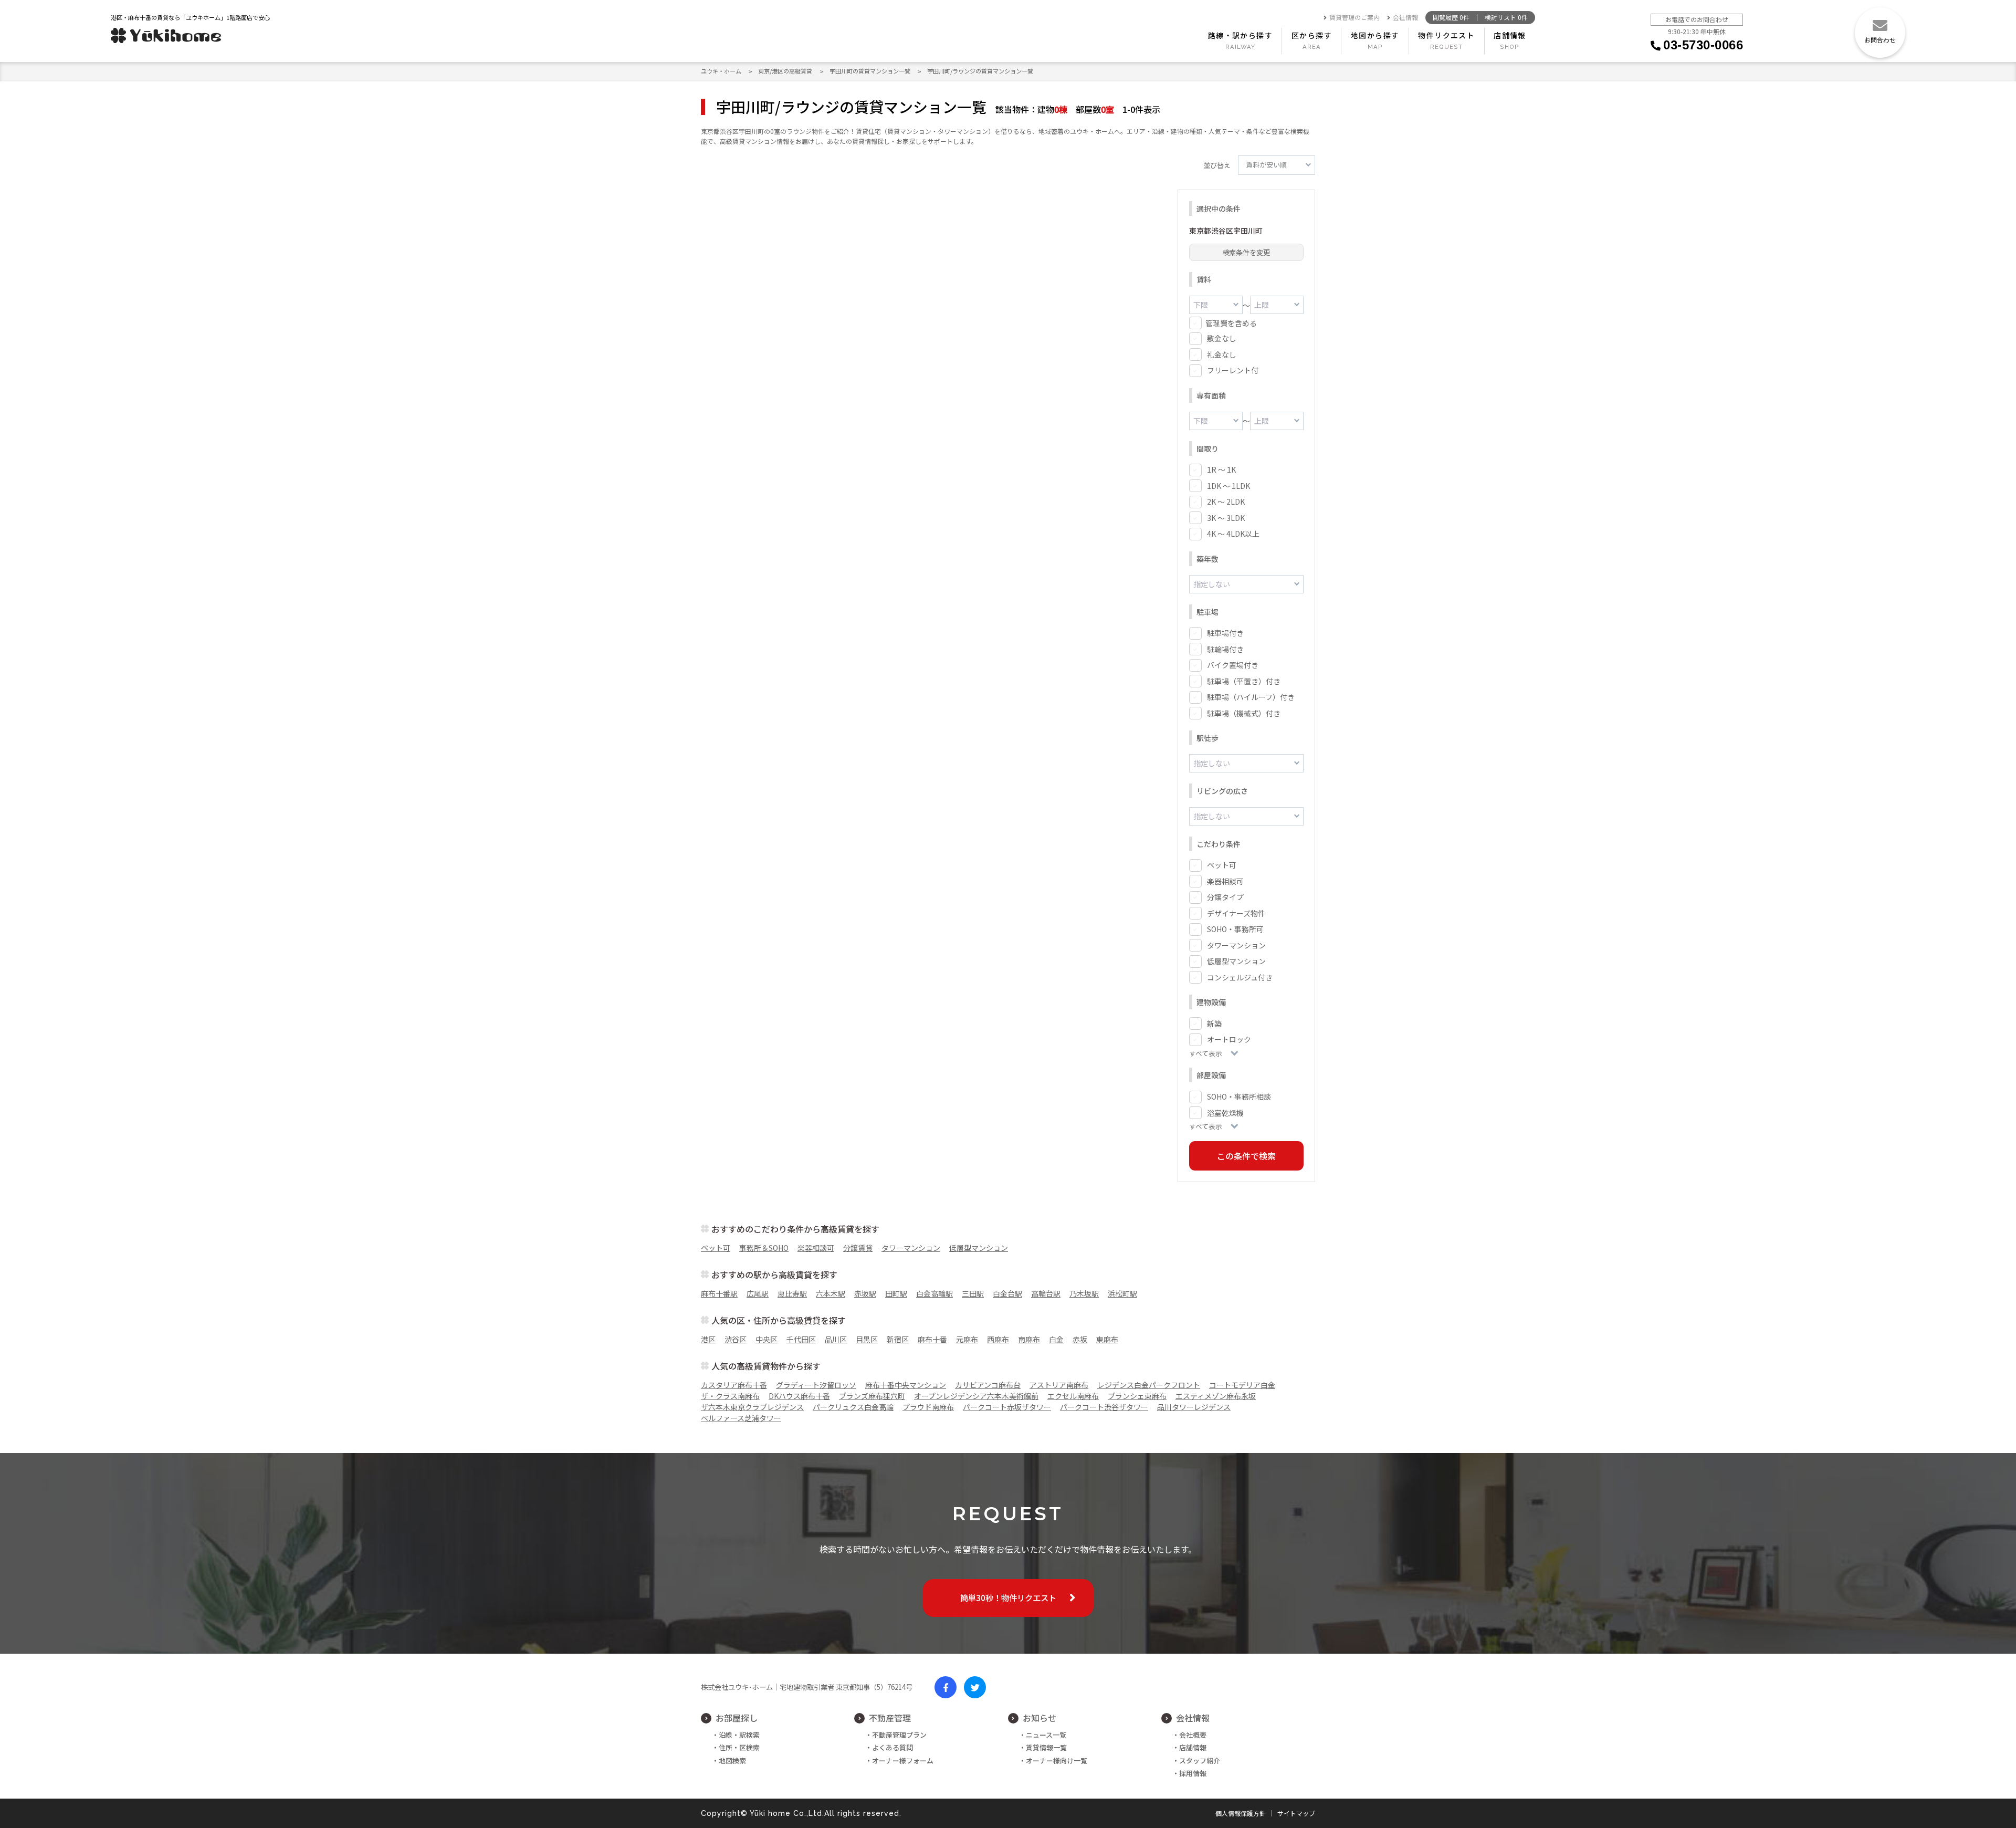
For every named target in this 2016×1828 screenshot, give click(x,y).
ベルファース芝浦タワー (741, 1418)
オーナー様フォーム (903, 1761)
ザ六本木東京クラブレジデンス (752, 1407)
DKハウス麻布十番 (799, 1396)
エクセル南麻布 (1073, 1396)
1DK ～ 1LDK (1228, 486)
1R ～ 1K (1221, 469)
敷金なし (1222, 338)
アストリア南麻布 (1059, 1385)
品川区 (836, 1339)
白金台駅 (1007, 1293)
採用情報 (1193, 1773)
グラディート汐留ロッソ (816, 1385)
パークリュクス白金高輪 (853, 1407)
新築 (1214, 1023)
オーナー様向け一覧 (1057, 1761)
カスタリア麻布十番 (734, 1385)
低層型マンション (1236, 961)
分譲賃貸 (858, 1248)
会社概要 (1193, 1735)
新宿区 (898, 1339)
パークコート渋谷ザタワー (1104, 1407)
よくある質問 (892, 1747)
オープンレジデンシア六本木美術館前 (976, 1396)
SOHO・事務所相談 (1239, 1096)
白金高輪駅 (934, 1293)
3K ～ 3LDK (1226, 518)
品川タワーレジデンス (1194, 1407)
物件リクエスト (1446, 35)
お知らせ (1039, 1718)
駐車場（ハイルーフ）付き (1251, 697)
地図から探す (1375, 35)
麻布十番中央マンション (906, 1385)
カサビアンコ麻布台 (988, 1385)
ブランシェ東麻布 (1137, 1396)
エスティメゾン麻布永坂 (1216, 1396)
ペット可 (1222, 865)
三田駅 (973, 1293)
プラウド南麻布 (928, 1407)
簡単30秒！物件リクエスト (1008, 1597)
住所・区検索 (739, 1747)
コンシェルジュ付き (1240, 977)
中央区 (766, 1339)
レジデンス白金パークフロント (1149, 1385)
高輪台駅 (1046, 1293)
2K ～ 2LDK (1226, 502)
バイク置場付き (1233, 665)
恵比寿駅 (792, 1293)
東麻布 (1107, 1339)
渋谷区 (736, 1339)
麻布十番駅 (719, 1293)
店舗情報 (1510, 35)
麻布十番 (932, 1339)
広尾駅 (758, 1293)
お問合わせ (1880, 40)
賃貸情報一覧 (1046, 1747)
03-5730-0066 (1703, 45)
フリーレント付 (1233, 370)
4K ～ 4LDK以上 (1233, 534)
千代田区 (801, 1339)
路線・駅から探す (1240, 35)
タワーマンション (1236, 945)
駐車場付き (1225, 633)
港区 (708, 1339)
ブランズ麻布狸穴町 (872, 1396)
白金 (1056, 1339)
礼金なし (1222, 354)
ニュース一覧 (1046, 1735)
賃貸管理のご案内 (1354, 18)
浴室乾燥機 (1225, 1113)
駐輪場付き (1225, 649)
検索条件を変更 (1246, 252)
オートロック (1229, 1039)
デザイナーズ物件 (1236, 913)
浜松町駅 (1122, 1293)
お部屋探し (737, 1718)
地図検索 (732, 1761)
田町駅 (896, 1293)
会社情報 (1405, 18)
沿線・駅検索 (739, 1735)
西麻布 (998, 1339)
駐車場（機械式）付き (1244, 713)
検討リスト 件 (1506, 18)
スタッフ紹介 (1200, 1761)
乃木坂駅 (1084, 1293)
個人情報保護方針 (1241, 1813)
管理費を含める (1231, 323)
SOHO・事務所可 (1235, 929)
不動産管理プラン (899, 1735)
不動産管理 (890, 1718)
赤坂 (1080, 1339)
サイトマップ (1296, 1813)
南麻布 (1029, 1339)
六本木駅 (831, 1293)
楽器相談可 (1225, 881)
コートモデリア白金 (1242, 1385)
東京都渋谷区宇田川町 (1226, 231)
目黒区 (867, 1339)
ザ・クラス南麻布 (730, 1396)
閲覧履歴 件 (1451, 18)
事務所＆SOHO (764, 1248)
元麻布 (967, 1339)
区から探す (1312, 35)
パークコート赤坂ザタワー (1007, 1407)
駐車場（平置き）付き (1244, 681)
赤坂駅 (865, 1293)
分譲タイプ (1225, 897)
